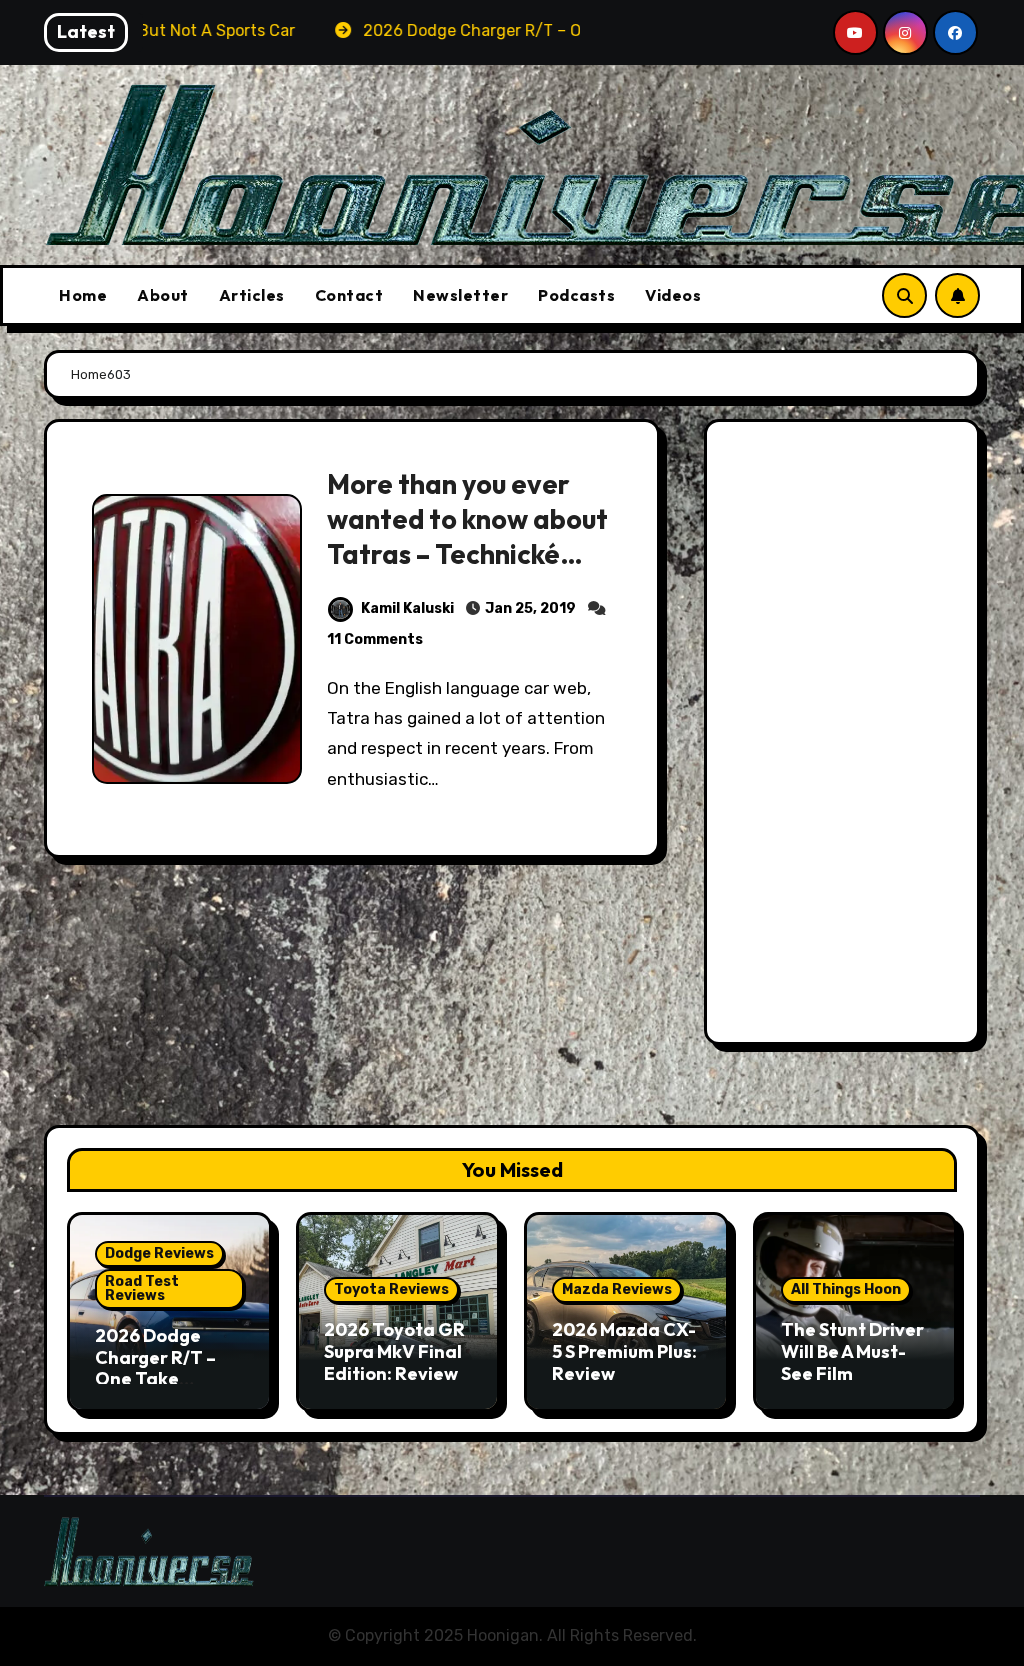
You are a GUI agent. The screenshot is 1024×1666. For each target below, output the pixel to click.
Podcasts (576, 295)
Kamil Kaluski (407, 608)
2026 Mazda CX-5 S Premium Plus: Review (624, 1351)
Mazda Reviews (617, 1289)
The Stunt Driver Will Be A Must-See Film (852, 1351)
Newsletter (460, 295)
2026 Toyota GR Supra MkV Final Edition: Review (394, 1351)
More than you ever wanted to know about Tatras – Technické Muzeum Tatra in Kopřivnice (467, 554)
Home (83, 295)
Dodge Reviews (159, 1253)
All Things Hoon (846, 1289)
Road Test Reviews (142, 1288)
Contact (349, 295)
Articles (252, 295)
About (163, 295)
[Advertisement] (845, 737)
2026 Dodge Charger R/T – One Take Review (155, 1368)
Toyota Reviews (391, 1289)
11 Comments (375, 639)
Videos (673, 295)
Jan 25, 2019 (530, 608)
